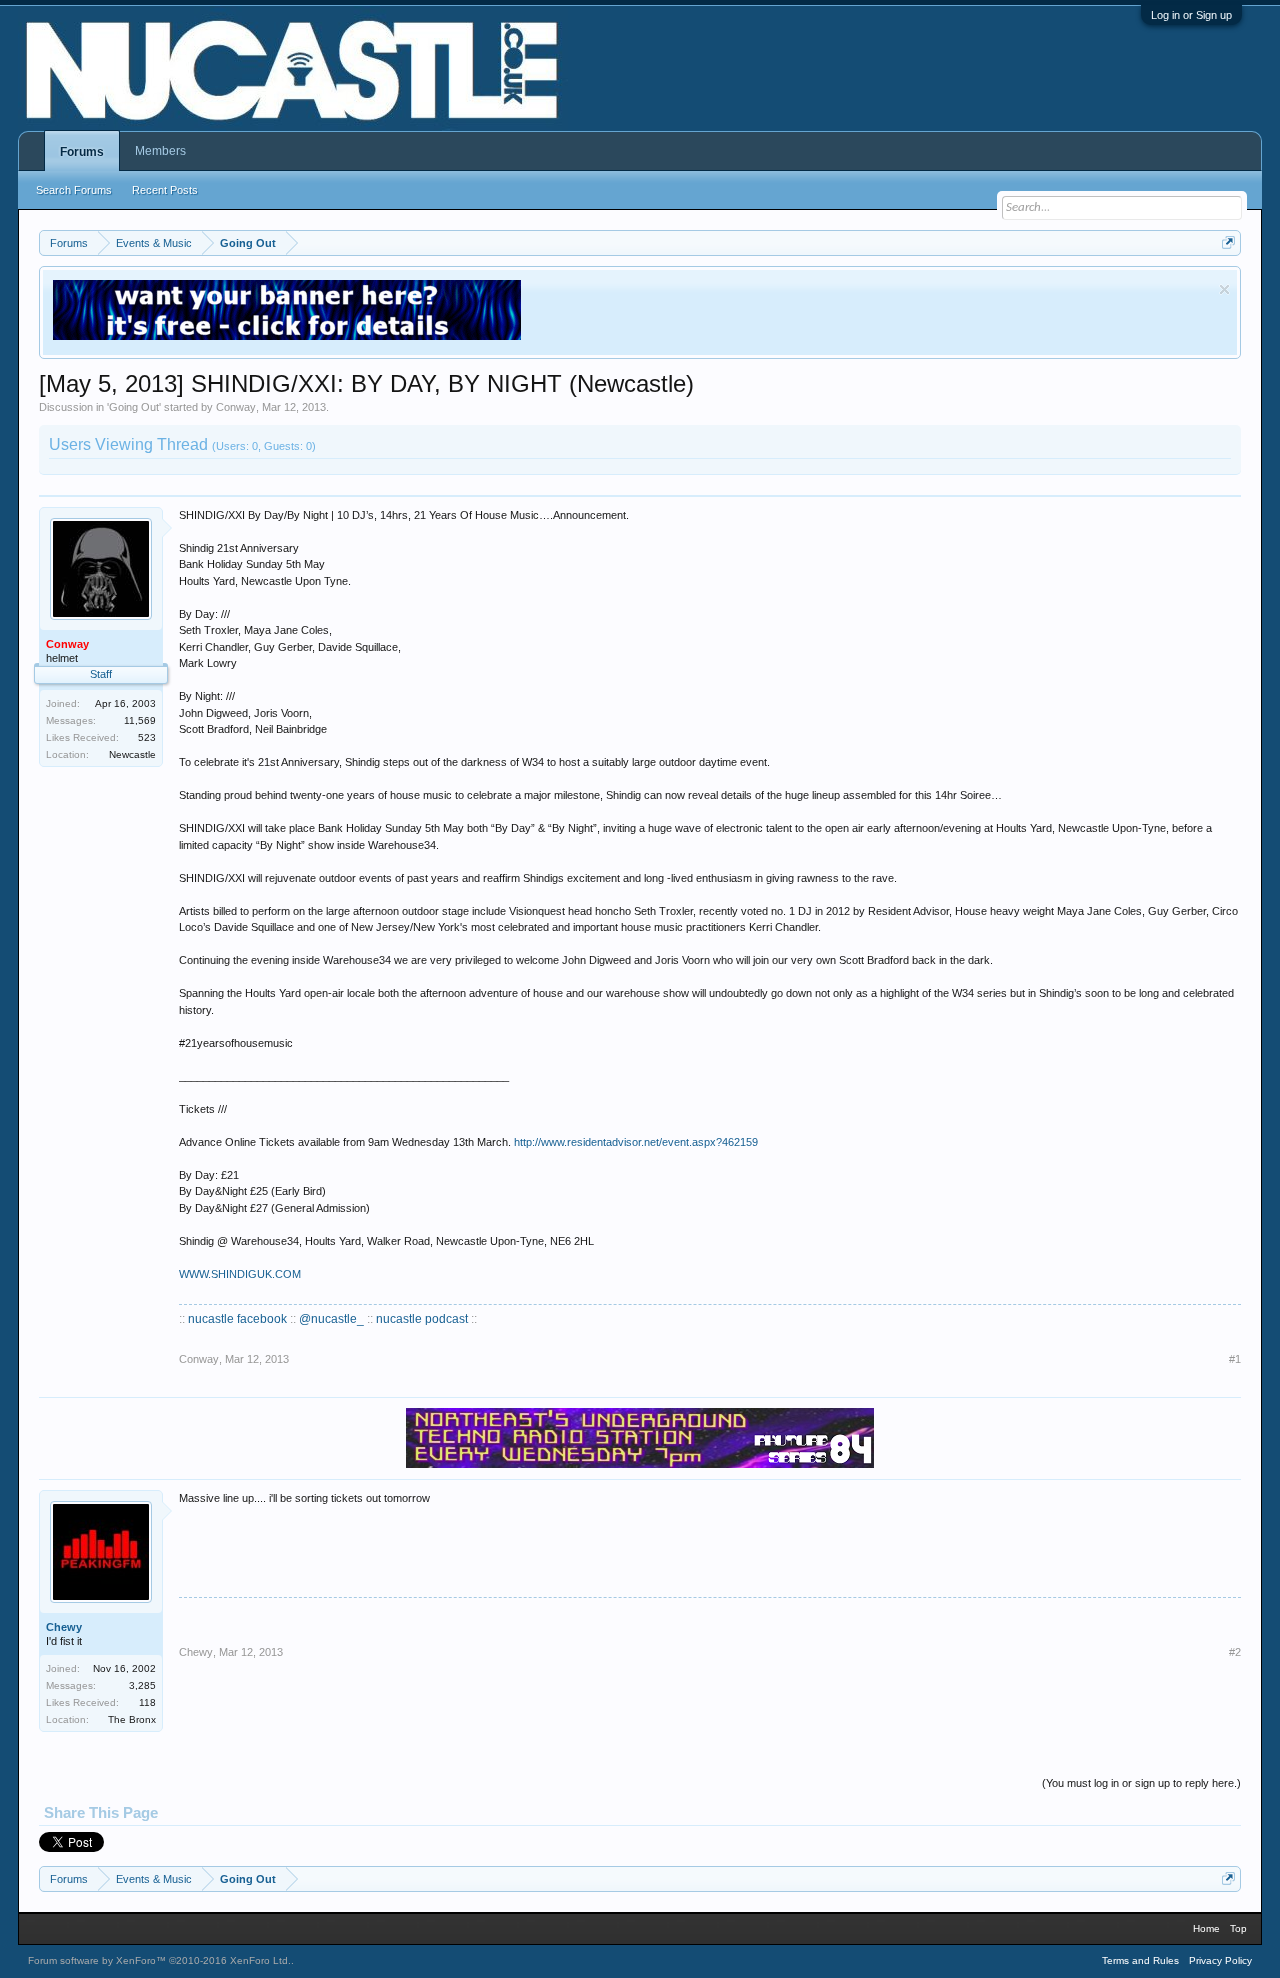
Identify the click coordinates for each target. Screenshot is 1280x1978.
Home (1206, 1928)
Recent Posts (165, 190)
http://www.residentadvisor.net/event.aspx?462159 (636, 1142)
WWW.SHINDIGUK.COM (240, 1274)
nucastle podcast (422, 1319)
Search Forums (74, 190)
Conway (236, 407)
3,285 (142, 1685)
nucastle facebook (237, 1319)
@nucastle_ (331, 1319)
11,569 (140, 720)
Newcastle (132, 754)
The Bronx (132, 1719)
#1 (1235, 1359)
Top (1238, 1928)
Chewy (64, 1627)
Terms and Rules (1140, 1960)
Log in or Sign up (1191, 15)
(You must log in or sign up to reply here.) (1141, 1783)
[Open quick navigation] (1228, 242)
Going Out (134, 407)
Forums (82, 152)
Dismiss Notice (1224, 289)
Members (160, 151)
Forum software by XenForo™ (159, 1960)
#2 (1235, 1652)
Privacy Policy (1220, 1960)
